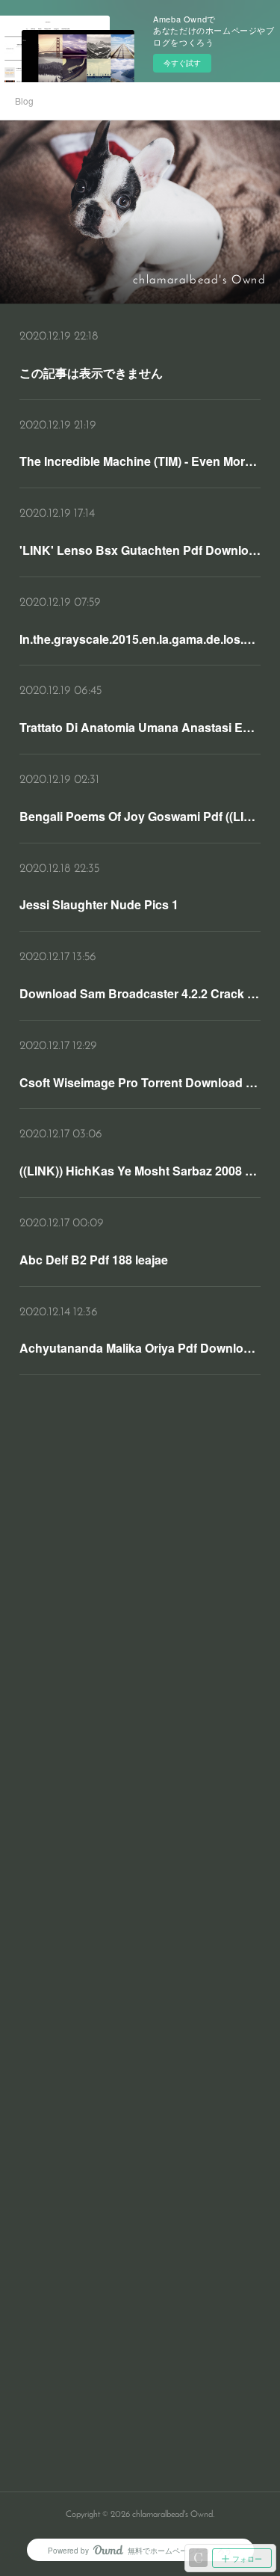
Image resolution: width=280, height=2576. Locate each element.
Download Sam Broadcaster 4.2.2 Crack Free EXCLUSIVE (140, 993)
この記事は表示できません (91, 373)
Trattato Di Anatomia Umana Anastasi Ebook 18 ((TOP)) (140, 727)
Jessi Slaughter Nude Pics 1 (99, 904)
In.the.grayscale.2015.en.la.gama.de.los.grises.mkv (140, 639)
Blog (24, 101)
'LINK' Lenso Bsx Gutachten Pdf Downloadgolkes (140, 550)
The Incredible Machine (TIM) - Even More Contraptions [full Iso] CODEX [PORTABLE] (140, 461)
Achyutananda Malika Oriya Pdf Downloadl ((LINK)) (140, 1348)
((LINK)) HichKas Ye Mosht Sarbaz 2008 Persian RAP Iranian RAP (140, 1171)
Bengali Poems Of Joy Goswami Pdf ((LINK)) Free (140, 816)
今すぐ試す (182, 63)
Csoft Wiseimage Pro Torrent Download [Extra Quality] (140, 1082)
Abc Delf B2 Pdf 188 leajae (94, 1260)
